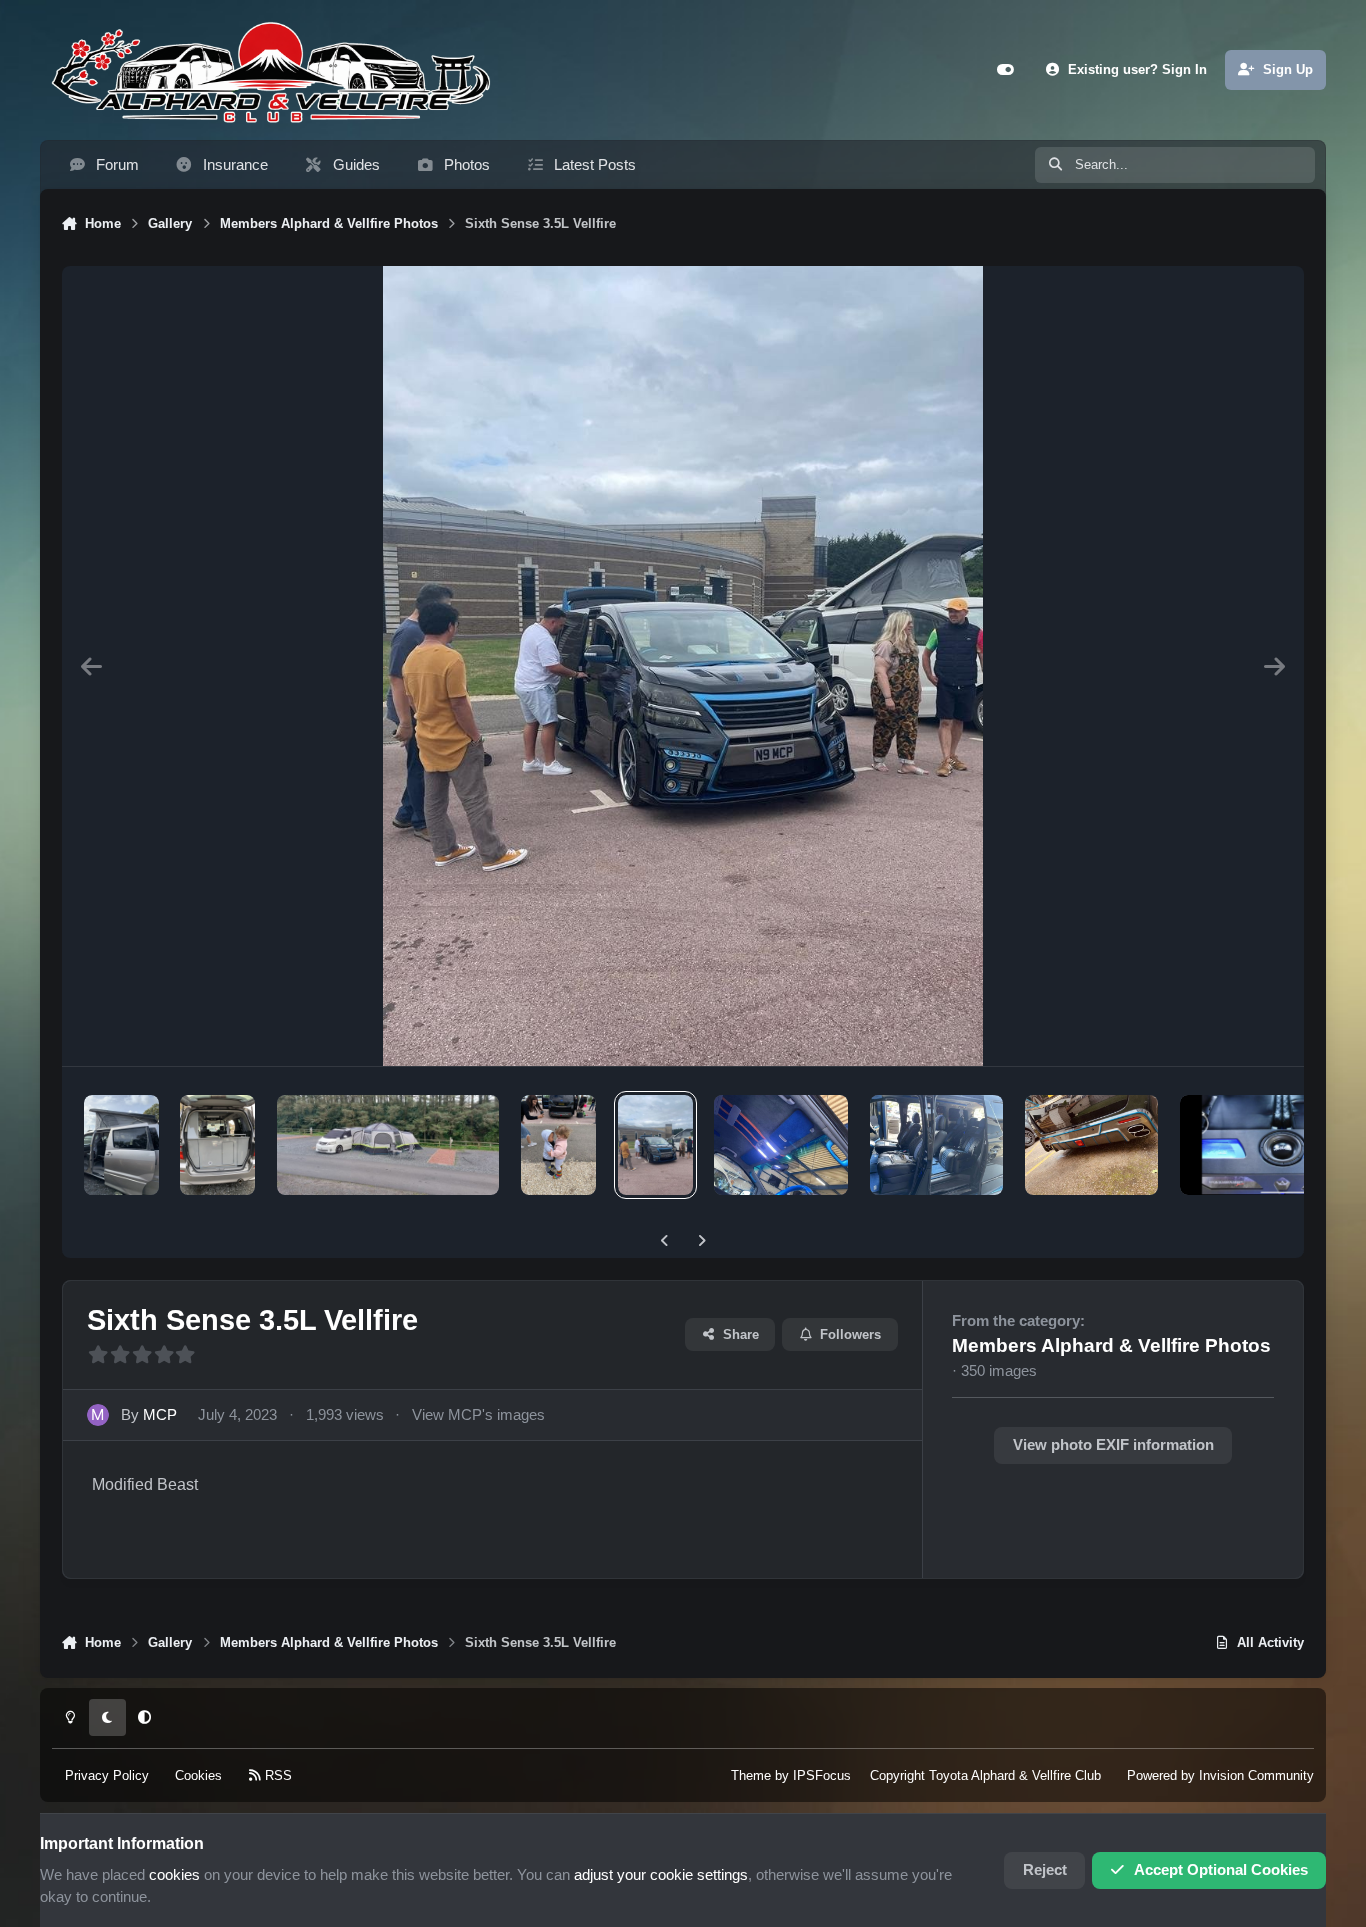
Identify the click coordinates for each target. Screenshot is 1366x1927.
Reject (1045, 1870)
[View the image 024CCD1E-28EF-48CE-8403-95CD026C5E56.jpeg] (780, 1145)
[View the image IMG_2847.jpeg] (217, 1145)
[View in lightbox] (683, 666)
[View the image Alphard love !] (558, 1145)
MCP (160, 1415)
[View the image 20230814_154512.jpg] (388, 1145)
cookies (174, 1875)
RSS (276, 1775)
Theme (751, 1775)
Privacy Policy (107, 1775)
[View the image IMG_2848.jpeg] (121, 1145)
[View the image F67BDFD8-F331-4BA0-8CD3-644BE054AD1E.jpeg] (1091, 1145)
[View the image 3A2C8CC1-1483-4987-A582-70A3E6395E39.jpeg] (936, 1145)
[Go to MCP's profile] (98, 1415)
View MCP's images (478, 1415)
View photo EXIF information (1113, 1445)
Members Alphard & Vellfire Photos (1111, 1345)
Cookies (198, 1775)
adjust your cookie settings (661, 1875)
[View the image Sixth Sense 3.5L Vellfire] (655, 1145)
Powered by (1220, 1775)
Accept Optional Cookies (1221, 1870)
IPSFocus (822, 1775)
